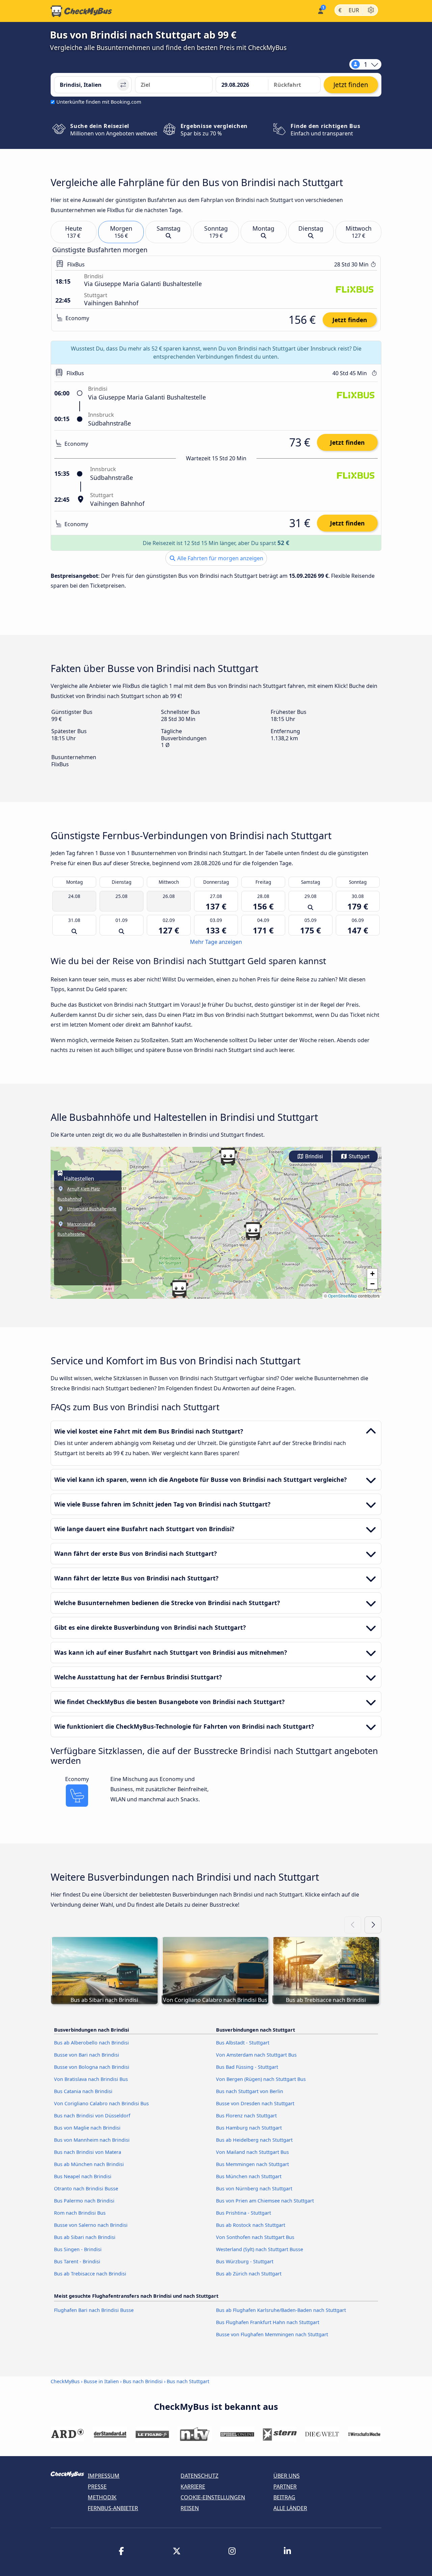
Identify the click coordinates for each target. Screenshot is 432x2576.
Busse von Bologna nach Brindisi (92, 2067)
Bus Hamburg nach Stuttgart (249, 2128)
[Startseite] (81, 11)
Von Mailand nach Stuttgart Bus (252, 2152)
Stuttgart (358, 1156)
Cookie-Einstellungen (213, 2497)
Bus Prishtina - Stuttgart (244, 2213)
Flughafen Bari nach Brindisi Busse (94, 2310)
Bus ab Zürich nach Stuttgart (249, 2274)
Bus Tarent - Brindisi (77, 2261)
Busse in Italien (101, 2381)
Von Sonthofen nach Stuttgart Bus (255, 2237)
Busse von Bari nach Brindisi (87, 2055)
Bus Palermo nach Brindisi (84, 2201)
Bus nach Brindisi (143, 2381)
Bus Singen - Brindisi (78, 2249)
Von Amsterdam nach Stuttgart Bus (256, 2055)
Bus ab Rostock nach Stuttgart (251, 2225)
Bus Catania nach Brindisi (83, 2091)
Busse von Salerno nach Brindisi (91, 2225)
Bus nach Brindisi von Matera (88, 2152)
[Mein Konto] (320, 10)
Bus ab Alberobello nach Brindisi (91, 2043)
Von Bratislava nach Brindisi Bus (91, 2079)
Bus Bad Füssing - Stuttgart (247, 2067)
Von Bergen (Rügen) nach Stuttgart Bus (261, 2079)
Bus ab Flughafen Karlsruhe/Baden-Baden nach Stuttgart (281, 2310)
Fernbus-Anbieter (113, 2508)
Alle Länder (290, 2508)
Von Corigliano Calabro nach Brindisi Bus (101, 2103)
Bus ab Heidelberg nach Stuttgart (254, 2140)
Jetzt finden (350, 320)
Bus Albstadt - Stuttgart (243, 2043)
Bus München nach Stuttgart (249, 2176)
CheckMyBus (65, 2381)
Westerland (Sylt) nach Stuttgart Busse (260, 2249)
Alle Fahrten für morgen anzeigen (220, 558)
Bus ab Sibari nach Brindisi (85, 2237)
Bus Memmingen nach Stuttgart (252, 2164)
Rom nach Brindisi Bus (80, 2213)
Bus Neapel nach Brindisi (83, 2176)
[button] (253, 1231)
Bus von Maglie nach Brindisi (87, 2128)
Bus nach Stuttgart (188, 2381)
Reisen (190, 2508)
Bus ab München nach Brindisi (89, 2164)
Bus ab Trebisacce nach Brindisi (90, 2274)
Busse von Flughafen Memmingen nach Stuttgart (272, 2334)
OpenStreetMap (343, 1296)
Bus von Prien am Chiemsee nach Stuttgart (265, 2201)
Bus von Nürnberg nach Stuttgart (254, 2188)
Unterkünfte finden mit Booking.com (99, 102)
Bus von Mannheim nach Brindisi (92, 2140)
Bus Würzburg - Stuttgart (245, 2261)
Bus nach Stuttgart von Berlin (250, 2091)
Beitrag (284, 2497)
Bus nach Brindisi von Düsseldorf (92, 2116)
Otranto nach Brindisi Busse (86, 2188)
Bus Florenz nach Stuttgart (246, 2116)
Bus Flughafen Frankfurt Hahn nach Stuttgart (268, 2322)
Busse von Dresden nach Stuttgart (255, 2103)
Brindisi (313, 1156)
